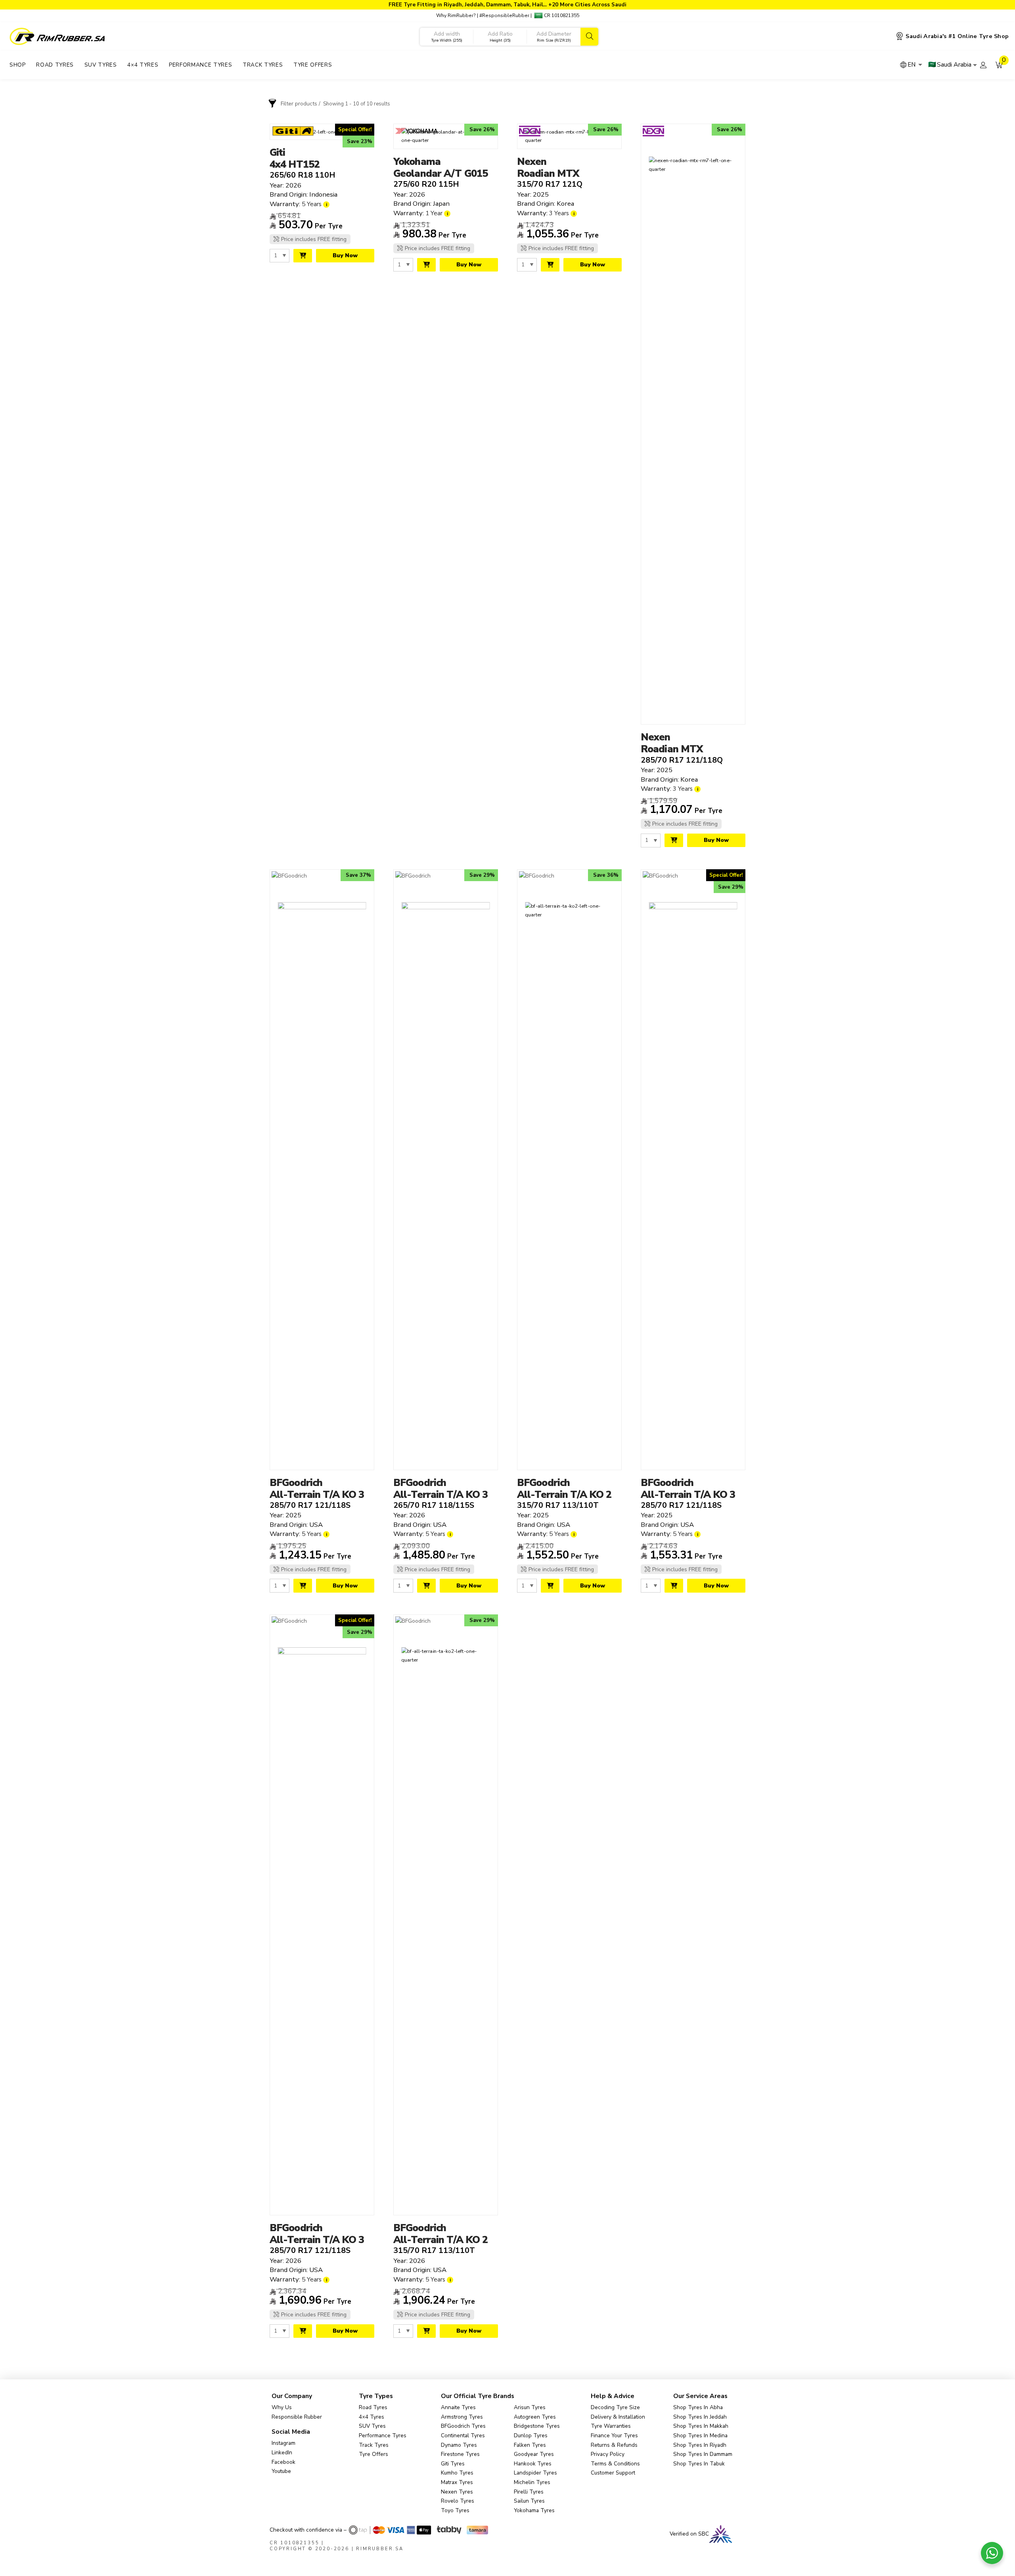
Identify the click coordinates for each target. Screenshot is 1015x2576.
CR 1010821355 (561, 15)
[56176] (674, 1585)
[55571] (550, 265)
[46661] (303, 1585)
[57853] (303, 256)
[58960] (426, 2331)
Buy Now (345, 255)
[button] (999, 65)
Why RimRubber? (456, 15)
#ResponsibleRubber (504, 15)
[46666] (550, 1585)
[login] (983, 65)
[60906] (426, 1585)
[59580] (426, 265)
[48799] (674, 840)
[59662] (303, 2331)
